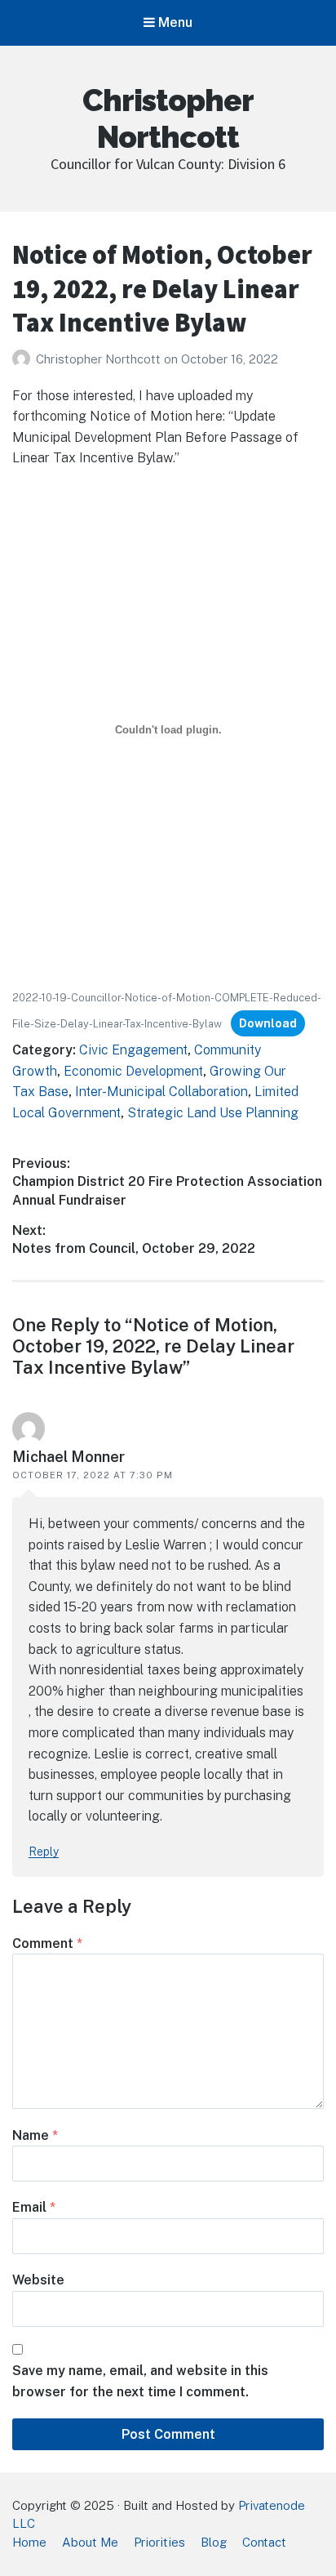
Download (268, 1023)
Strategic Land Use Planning (213, 1113)
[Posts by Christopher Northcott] (24, 359)
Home (29, 2542)
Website (38, 2280)
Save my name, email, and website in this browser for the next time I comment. (140, 2381)
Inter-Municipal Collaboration (161, 1092)
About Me (90, 2542)
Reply (44, 1852)
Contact (264, 2542)
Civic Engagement (133, 1050)
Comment (47, 1943)
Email (34, 2207)
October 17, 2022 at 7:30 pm (93, 1475)
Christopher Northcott (168, 118)
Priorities (159, 2542)
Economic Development (133, 1071)
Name (35, 2135)
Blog (214, 2542)
